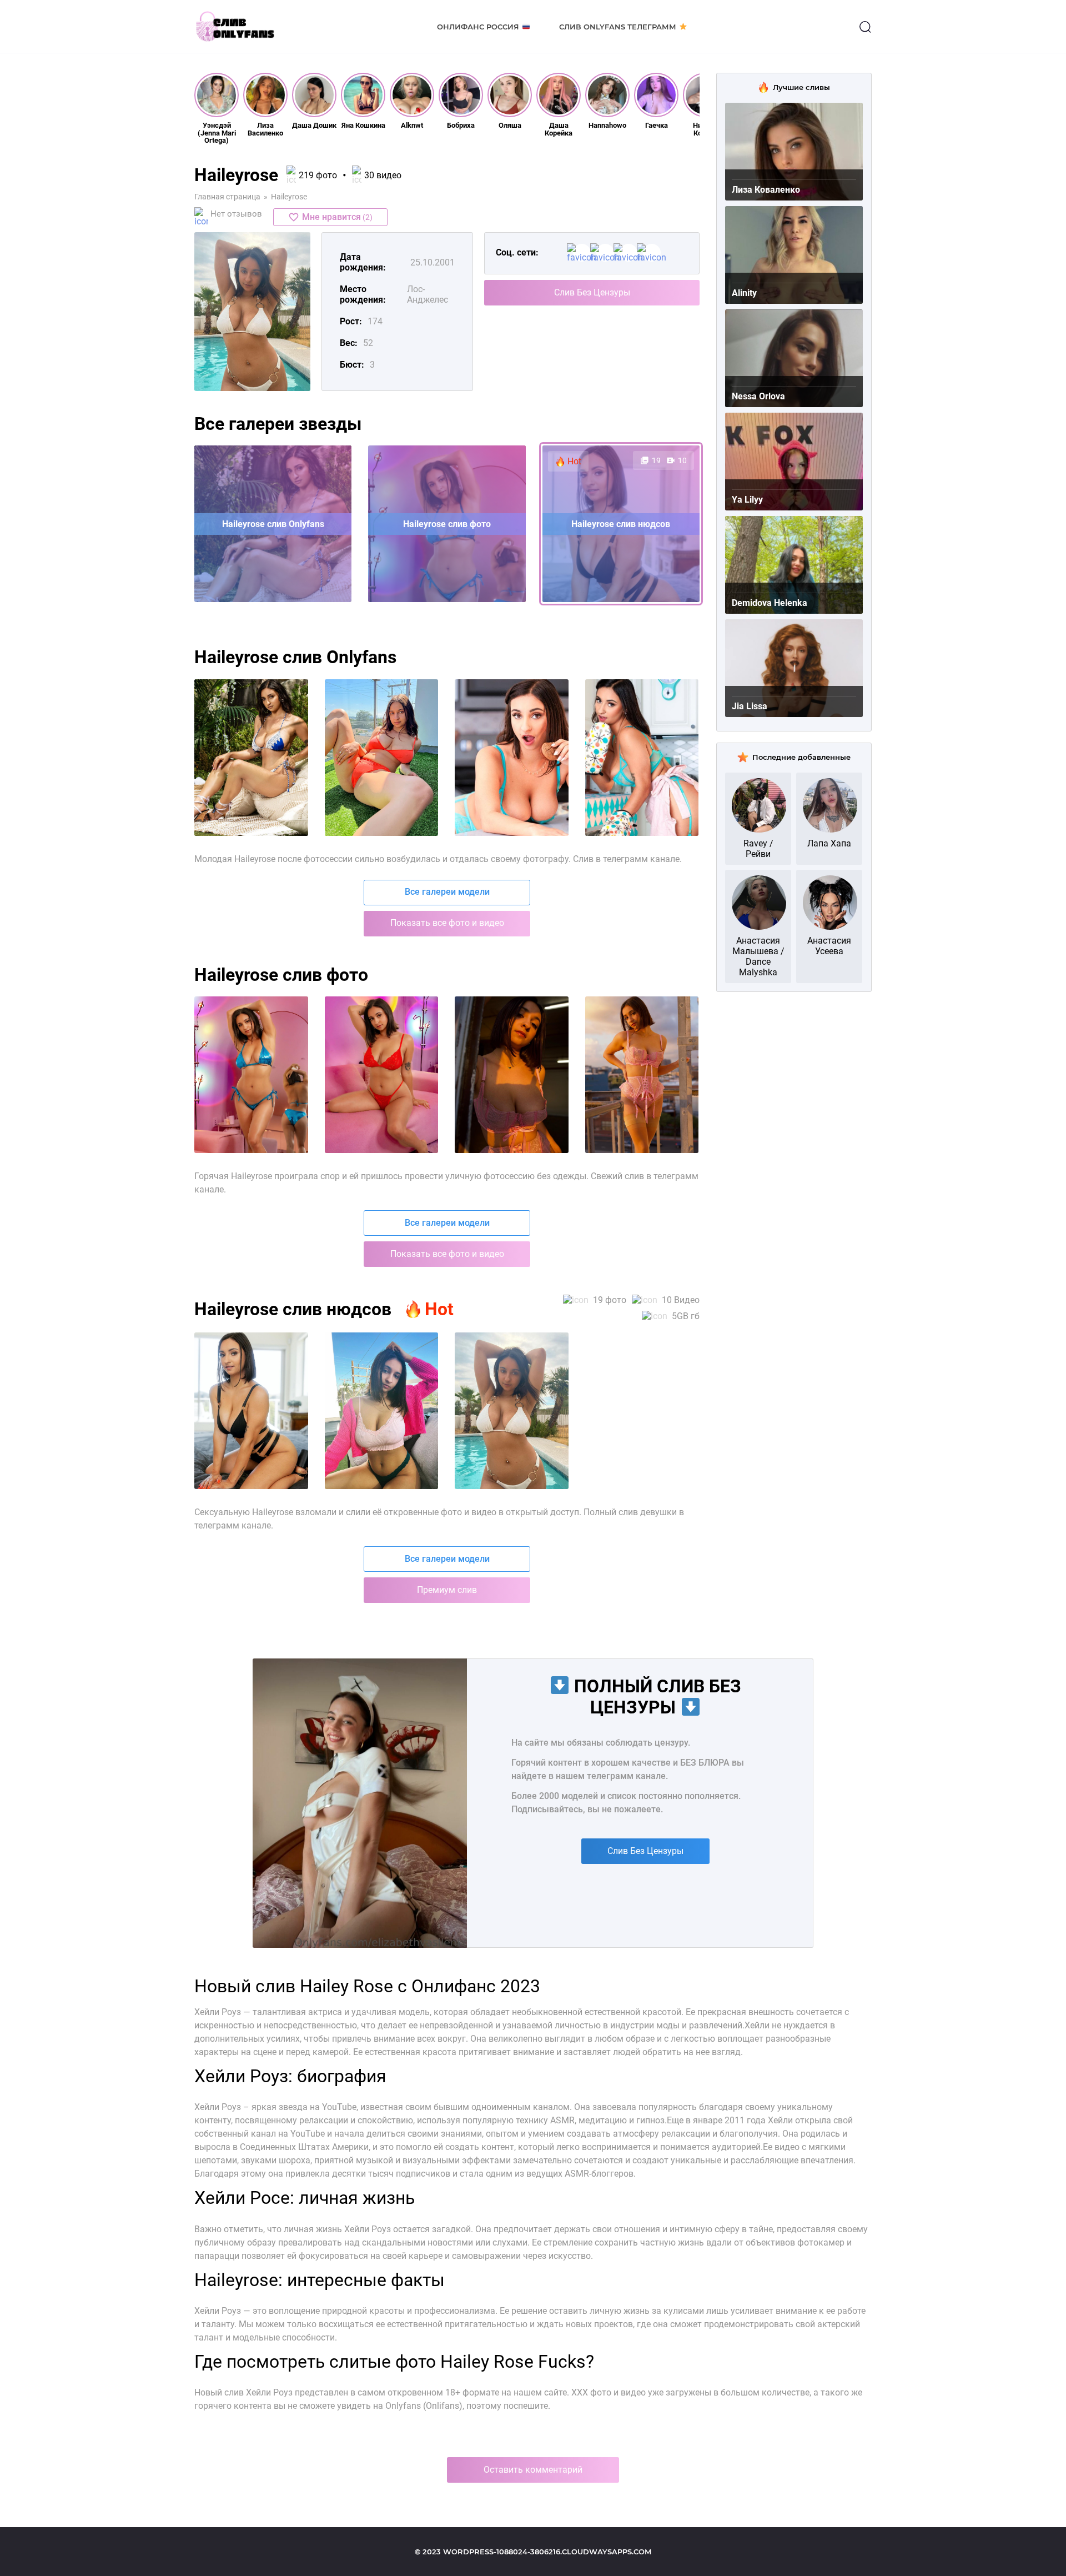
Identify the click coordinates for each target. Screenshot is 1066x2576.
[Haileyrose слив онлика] (512, 1075)
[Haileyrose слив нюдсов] (642, 1075)
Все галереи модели (447, 892)
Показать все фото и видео (447, 923)
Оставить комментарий (533, 2470)
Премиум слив (447, 1590)
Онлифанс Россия (478, 27)
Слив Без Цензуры (592, 292)
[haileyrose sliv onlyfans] (382, 758)
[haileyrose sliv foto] (251, 758)
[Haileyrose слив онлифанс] (382, 1075)
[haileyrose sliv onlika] (512, 758)
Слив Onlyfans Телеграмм (618, 27)
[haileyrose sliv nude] (642, 758)
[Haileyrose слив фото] (251, 1075)
